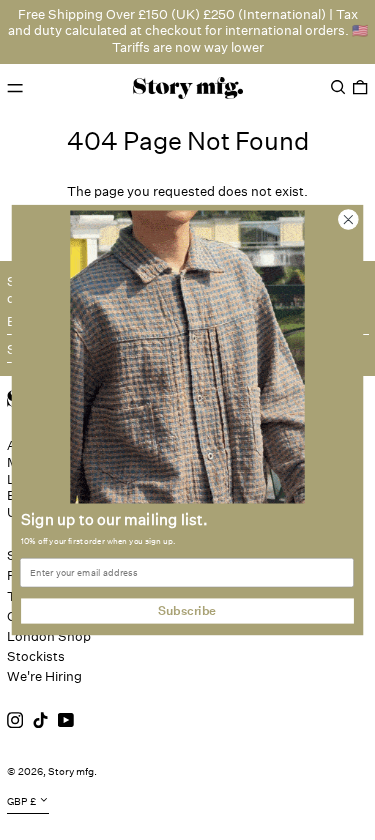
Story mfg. (72, 772)
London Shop (49, 636)
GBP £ (21, 802)
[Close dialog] (348, 219)
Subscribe (187, 611)
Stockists (36, 656)
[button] (338, 87)
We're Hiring (44, 676)
